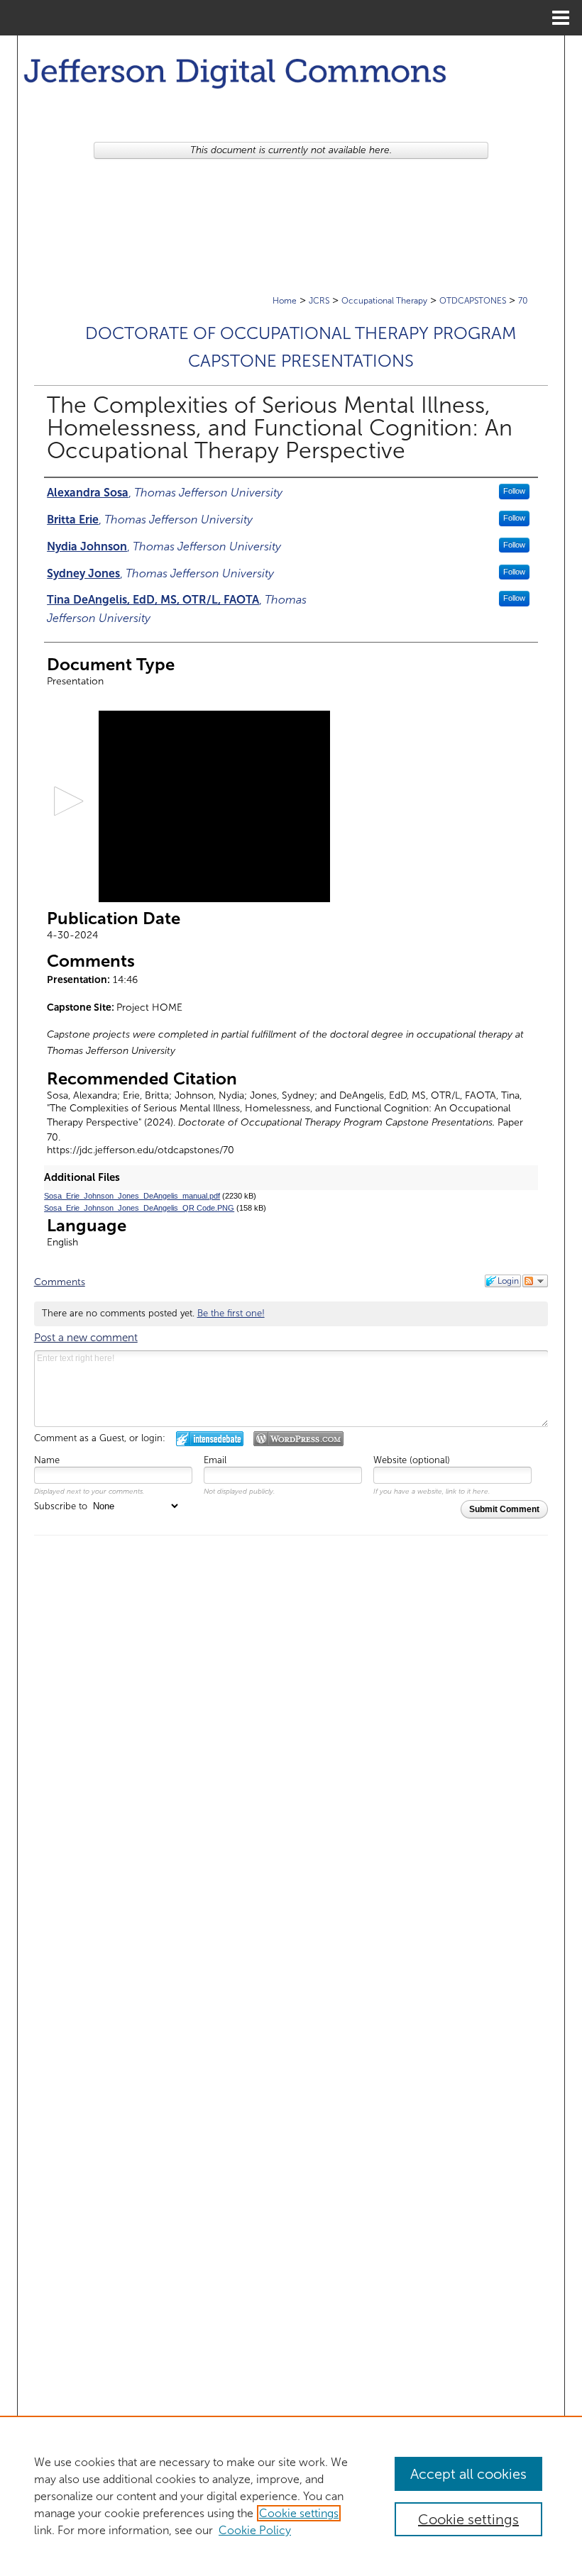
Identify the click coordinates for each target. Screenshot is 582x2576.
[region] (291, 2496)
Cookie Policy (255, 2530)
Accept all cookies (468, 2474)
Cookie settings (299, 2513)
